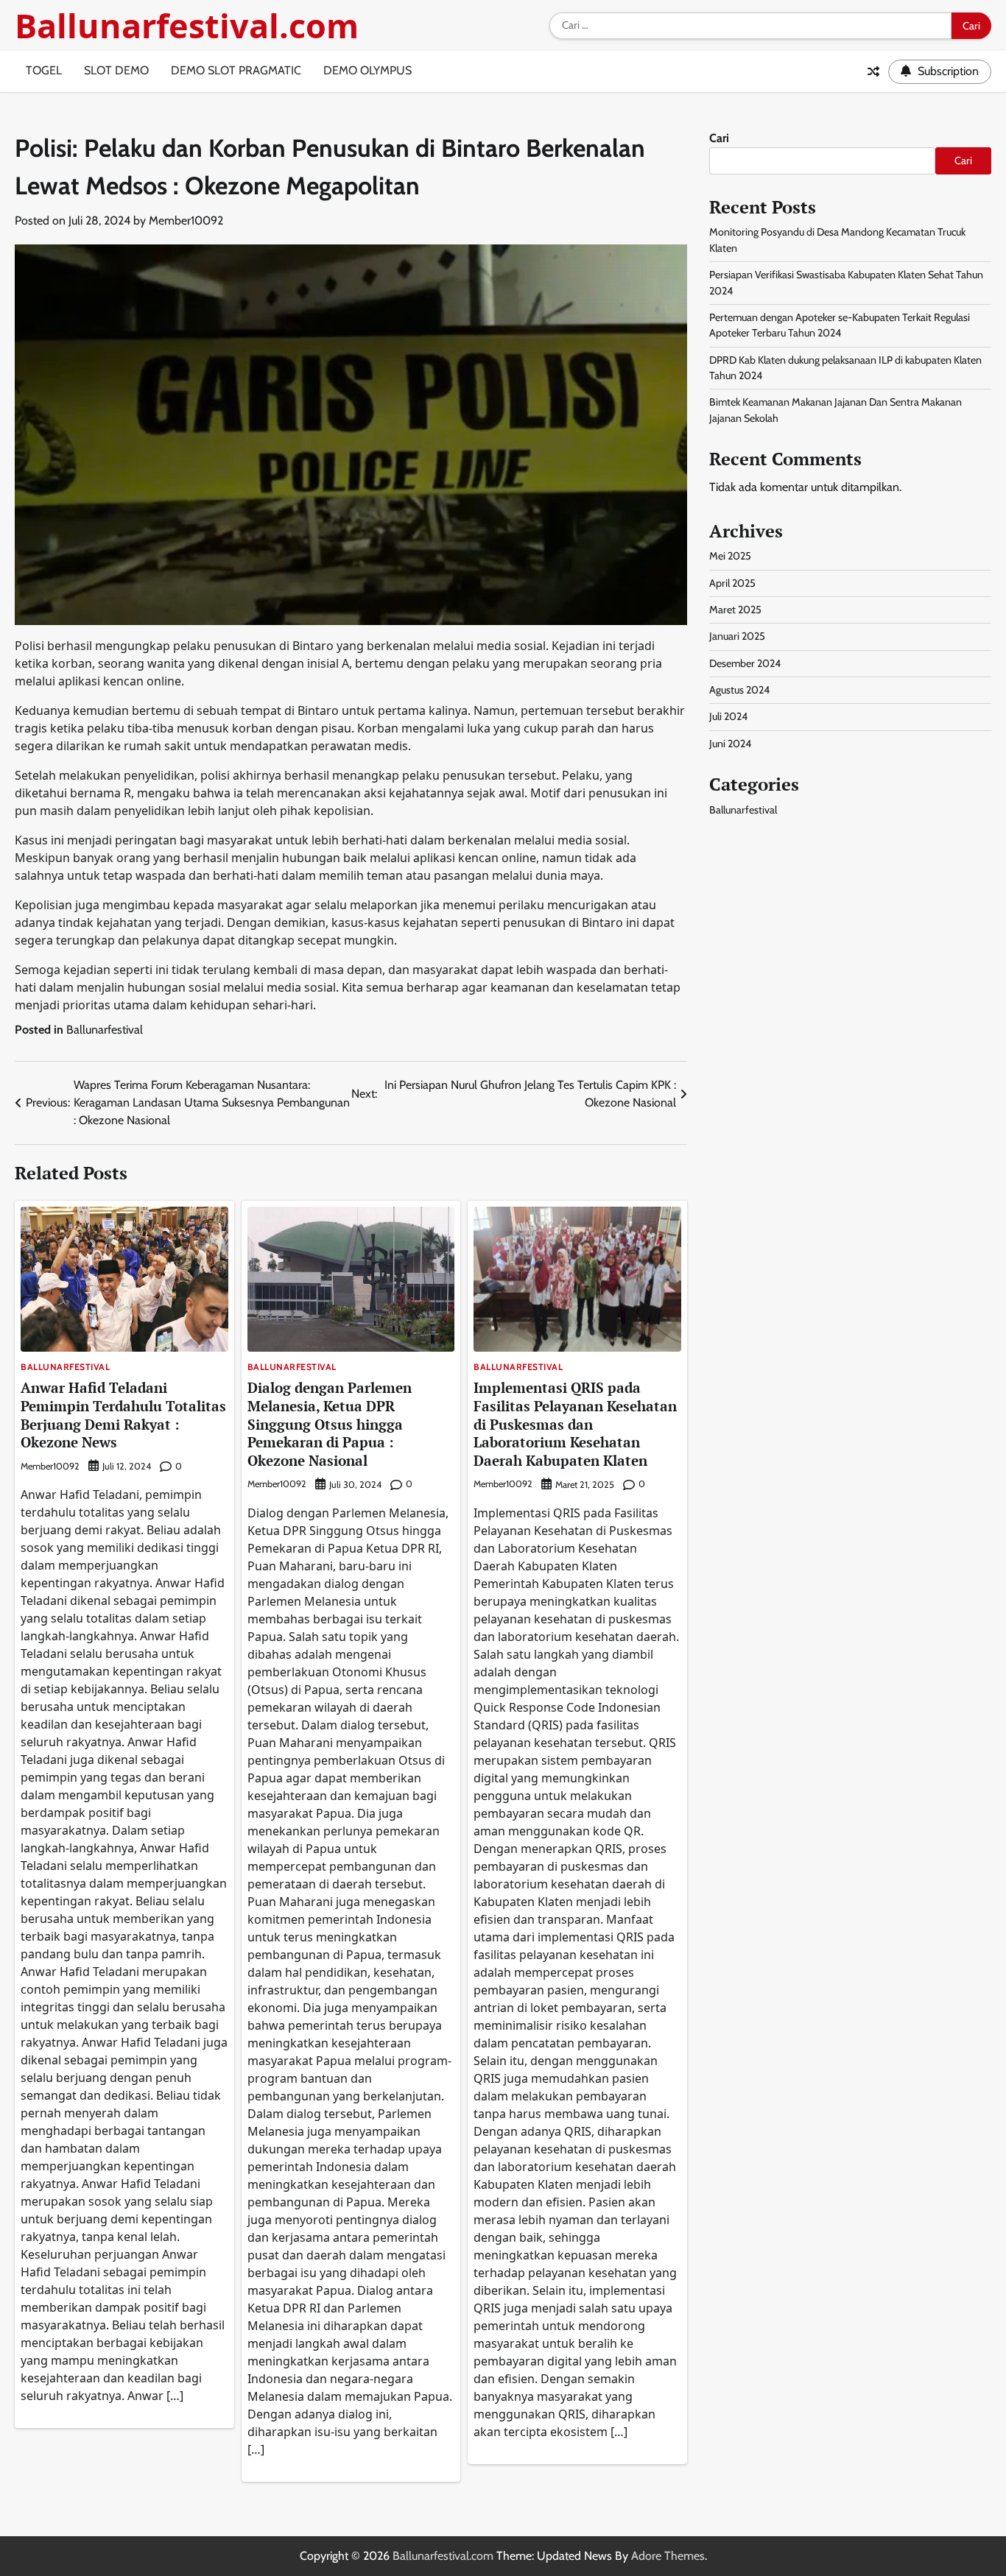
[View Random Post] (873, 71)
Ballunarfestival (105, 1030)
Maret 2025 (735, 610)
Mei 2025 (730, 556)
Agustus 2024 (739, 690)
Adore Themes (668, 2556)
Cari (719, 138)
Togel (44, 70)
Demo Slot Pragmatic (236, 70)
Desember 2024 (745, 663)
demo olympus (367, 70)
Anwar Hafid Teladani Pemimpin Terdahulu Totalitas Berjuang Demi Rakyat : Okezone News (123, 1415)
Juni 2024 (730, 744)
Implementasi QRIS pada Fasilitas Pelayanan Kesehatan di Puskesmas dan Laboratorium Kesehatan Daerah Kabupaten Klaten (575, 1424)
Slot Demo (116, 70)
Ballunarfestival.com (187, 25)
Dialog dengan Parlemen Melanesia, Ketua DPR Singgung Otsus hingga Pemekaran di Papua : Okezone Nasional (330, 1424)
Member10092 (186, 220)
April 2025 (732, 583)
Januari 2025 (737, 636)
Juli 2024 (728, 716)
